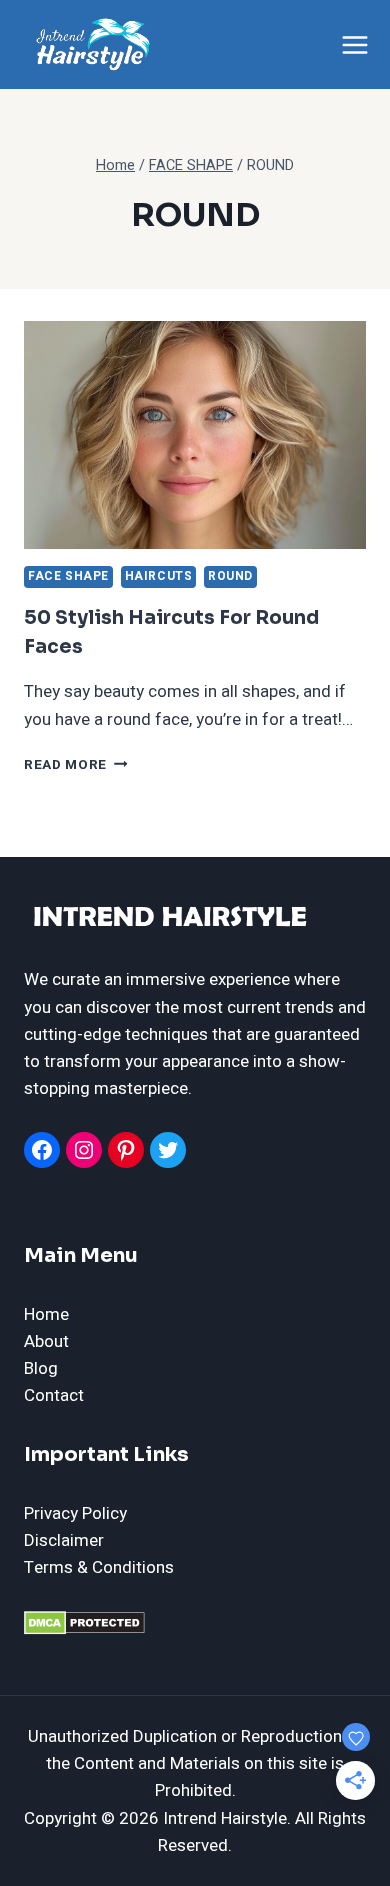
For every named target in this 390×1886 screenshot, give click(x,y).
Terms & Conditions (99, 1567)
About (46, 1341)
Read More (76, 765)
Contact (54, 1395)
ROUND (230, 576)
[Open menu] (354, 44)
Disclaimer (64, 1540)
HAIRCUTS (159, 576)
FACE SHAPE (68, 576)
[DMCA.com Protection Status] (195, 1623)
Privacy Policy (75, 1513)
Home (46, 1314)
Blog (41, 1368)
